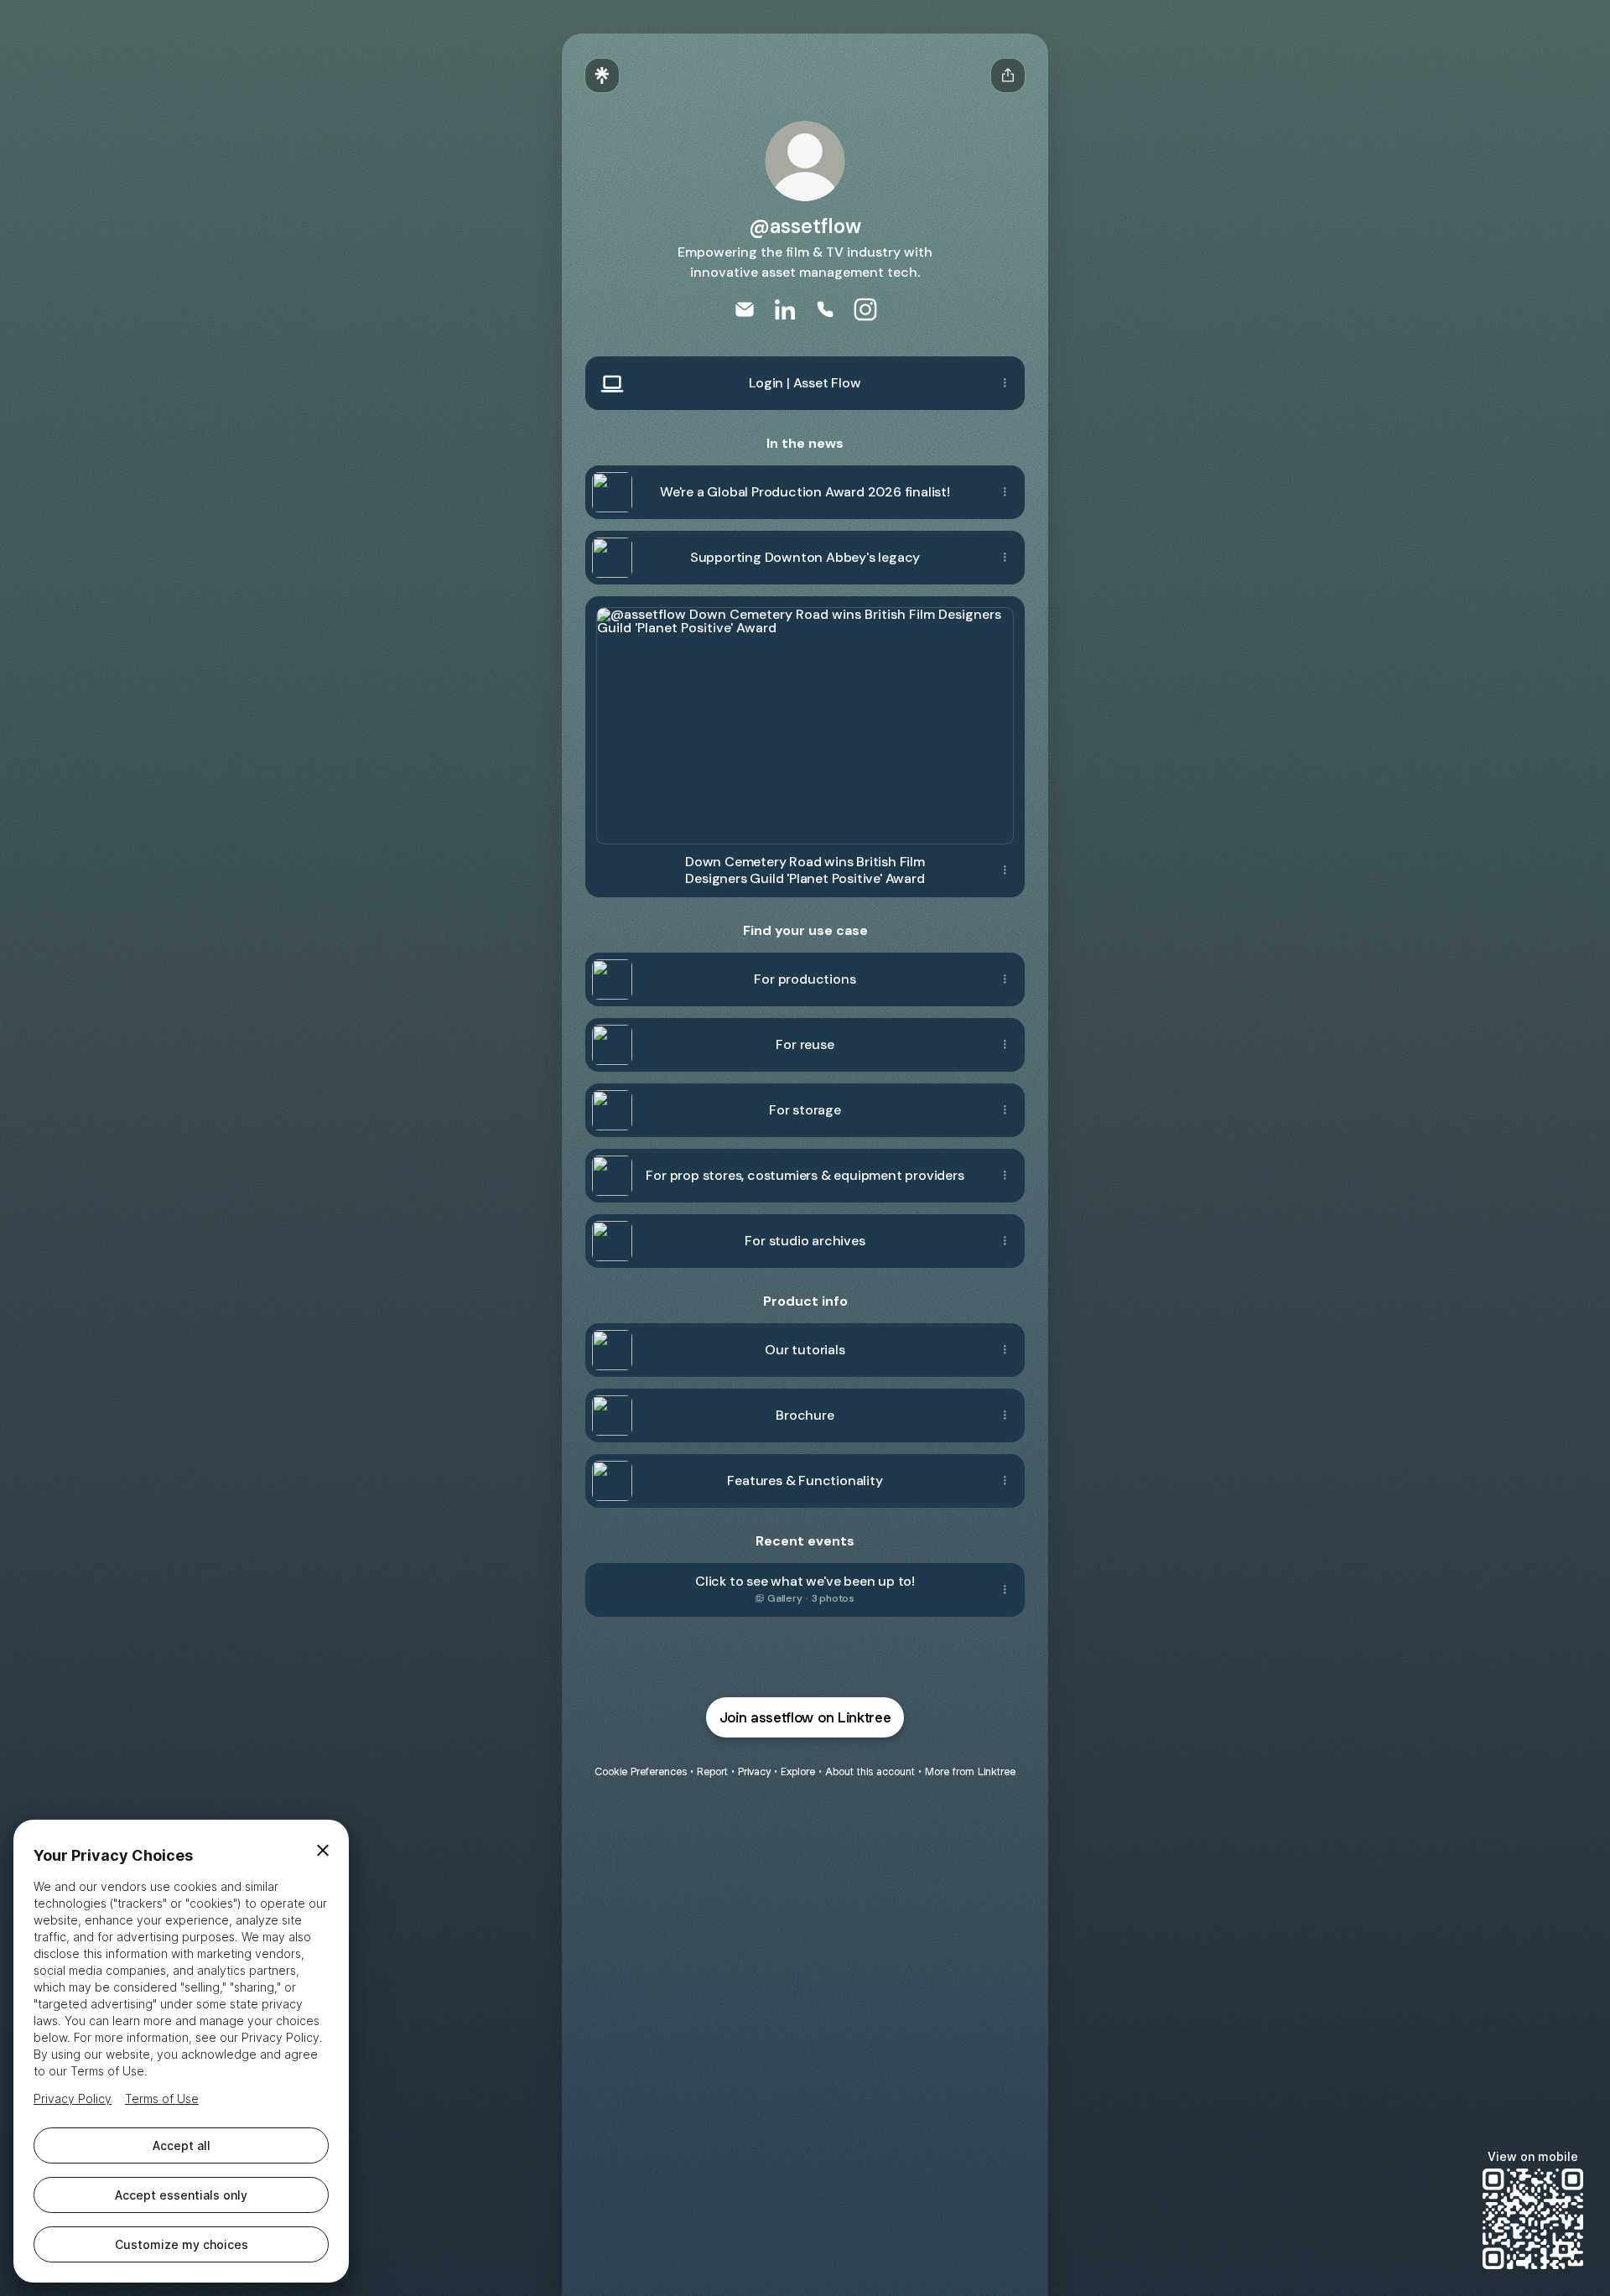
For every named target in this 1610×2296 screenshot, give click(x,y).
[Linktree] (602, 75)
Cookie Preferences (641, 1771)
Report (712, 1771)
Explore (798, 1771)
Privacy (754, 1771)
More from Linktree (970, 1771)
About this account (870, 1771)
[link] (745, 309)
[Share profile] (1008, 75)
